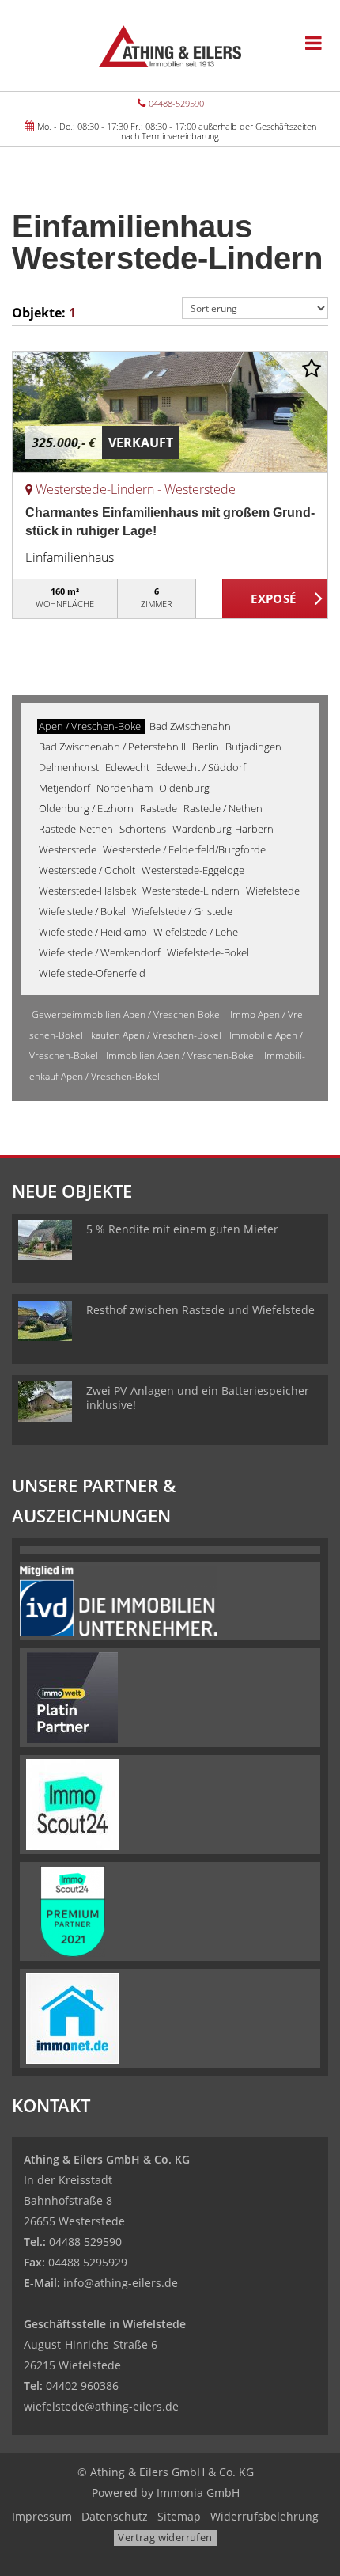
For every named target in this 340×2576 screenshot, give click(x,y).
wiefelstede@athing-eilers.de (101, 2406)
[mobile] (314, 43)
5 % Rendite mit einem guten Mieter (182, 1229)
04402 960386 (82, 2386)
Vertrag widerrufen (165, 2537)
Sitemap (179, 2516)
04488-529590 (176, 103)
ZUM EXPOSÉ (275, 599)
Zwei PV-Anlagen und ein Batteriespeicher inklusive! (198, 1398)
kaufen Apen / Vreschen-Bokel (156, 1035)
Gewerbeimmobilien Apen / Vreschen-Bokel (127, 1014)
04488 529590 (85, 2242)
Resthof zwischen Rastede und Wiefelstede (200, 1310)
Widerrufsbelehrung (264, 2516)
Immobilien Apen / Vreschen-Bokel (181, 1056)
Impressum (42, 2516)
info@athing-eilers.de (121, 2283)
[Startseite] (170, 45)
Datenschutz (115, 2516)
